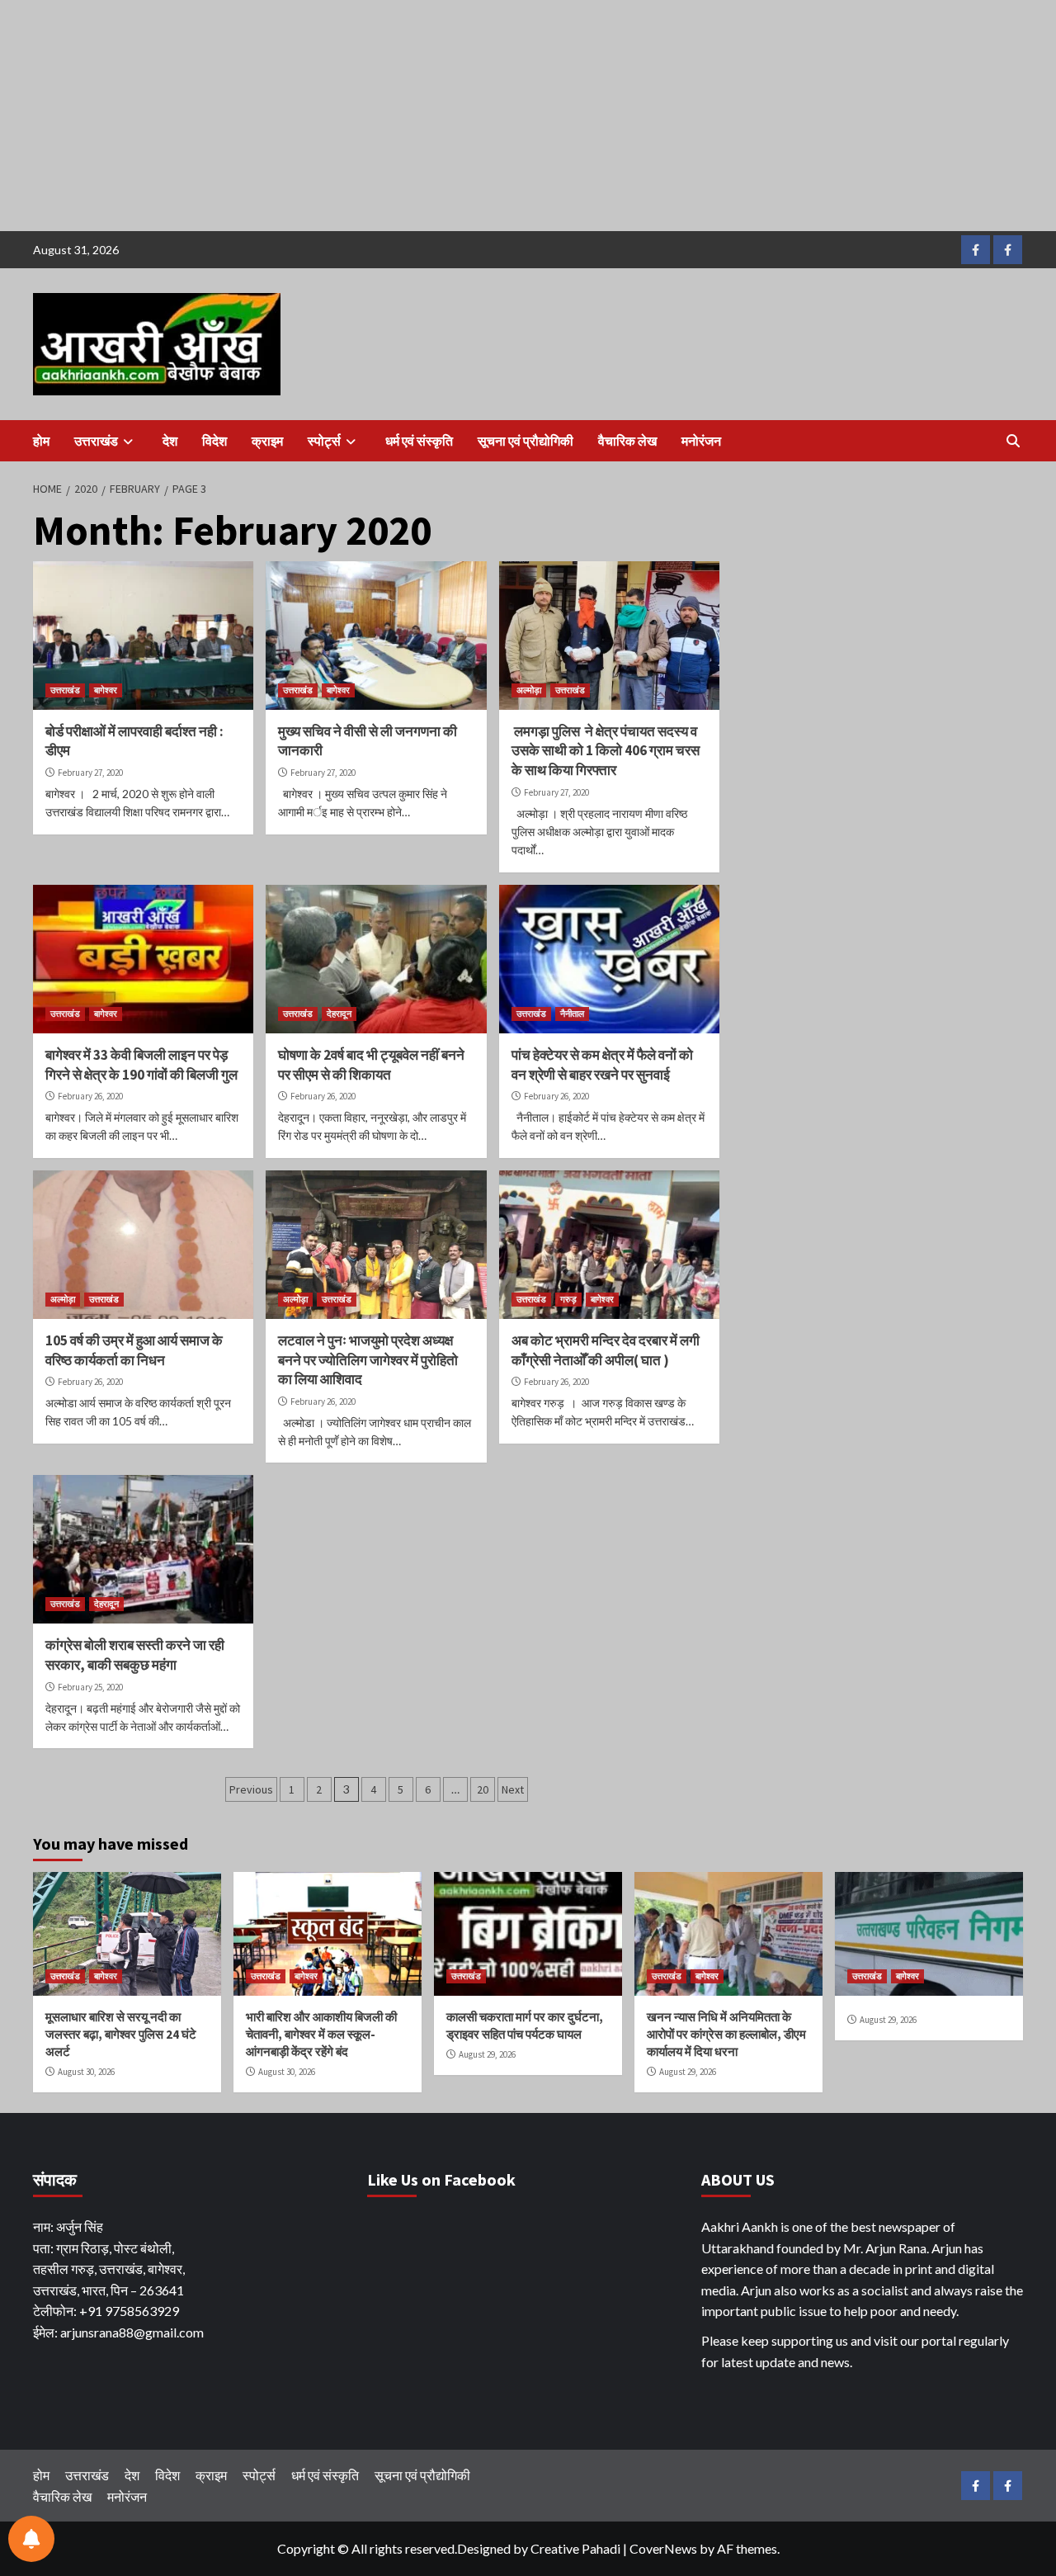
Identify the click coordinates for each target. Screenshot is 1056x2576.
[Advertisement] (495, 116)
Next (513, 1789)
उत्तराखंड (96, 441)
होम (41, 441)
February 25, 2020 (90, 1687)
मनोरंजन (701, 441)
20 (483, 1789)
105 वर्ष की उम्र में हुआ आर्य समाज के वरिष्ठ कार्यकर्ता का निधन (134, 1350)
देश (170, 441)
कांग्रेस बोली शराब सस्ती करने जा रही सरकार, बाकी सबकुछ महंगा (135, 1655)
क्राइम (267, 441)
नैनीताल (572, 1014)
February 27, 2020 (90, 773)
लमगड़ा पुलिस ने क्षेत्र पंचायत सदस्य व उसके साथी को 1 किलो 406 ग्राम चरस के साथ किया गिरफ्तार (606, 751)
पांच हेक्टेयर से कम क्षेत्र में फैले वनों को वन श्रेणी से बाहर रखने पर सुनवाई (602, 1065)
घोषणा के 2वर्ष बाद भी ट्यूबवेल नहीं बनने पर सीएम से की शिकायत (371, 1065)
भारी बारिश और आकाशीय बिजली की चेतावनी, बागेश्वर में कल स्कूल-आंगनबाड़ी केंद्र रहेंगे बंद (321, 2034)
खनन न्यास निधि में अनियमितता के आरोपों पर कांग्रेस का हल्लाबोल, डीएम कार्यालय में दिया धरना (726, 2034)
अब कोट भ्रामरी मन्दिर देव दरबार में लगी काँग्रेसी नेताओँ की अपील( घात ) (606, 1350)
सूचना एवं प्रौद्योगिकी (526, 441)
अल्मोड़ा (529, 690)
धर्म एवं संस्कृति (419, 441)
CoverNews (663, 2548)
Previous (251, 1789)
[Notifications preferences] (31, 2539)
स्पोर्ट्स (324, 441)
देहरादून (339, 1014)
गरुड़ (568, 1299)
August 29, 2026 (487, 2054)
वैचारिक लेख (627, 441)
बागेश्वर (106, 690)
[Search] (1013, 441)
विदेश (214, 441)
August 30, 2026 (86, 2072)
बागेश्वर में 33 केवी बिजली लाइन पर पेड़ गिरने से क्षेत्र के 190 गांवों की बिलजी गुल (141, 1065)
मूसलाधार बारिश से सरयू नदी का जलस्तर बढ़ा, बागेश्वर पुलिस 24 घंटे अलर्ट (121, 2034)
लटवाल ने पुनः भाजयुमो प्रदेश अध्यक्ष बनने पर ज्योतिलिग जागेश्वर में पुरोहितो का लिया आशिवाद (368, 1360)
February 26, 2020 (90, 1096)
